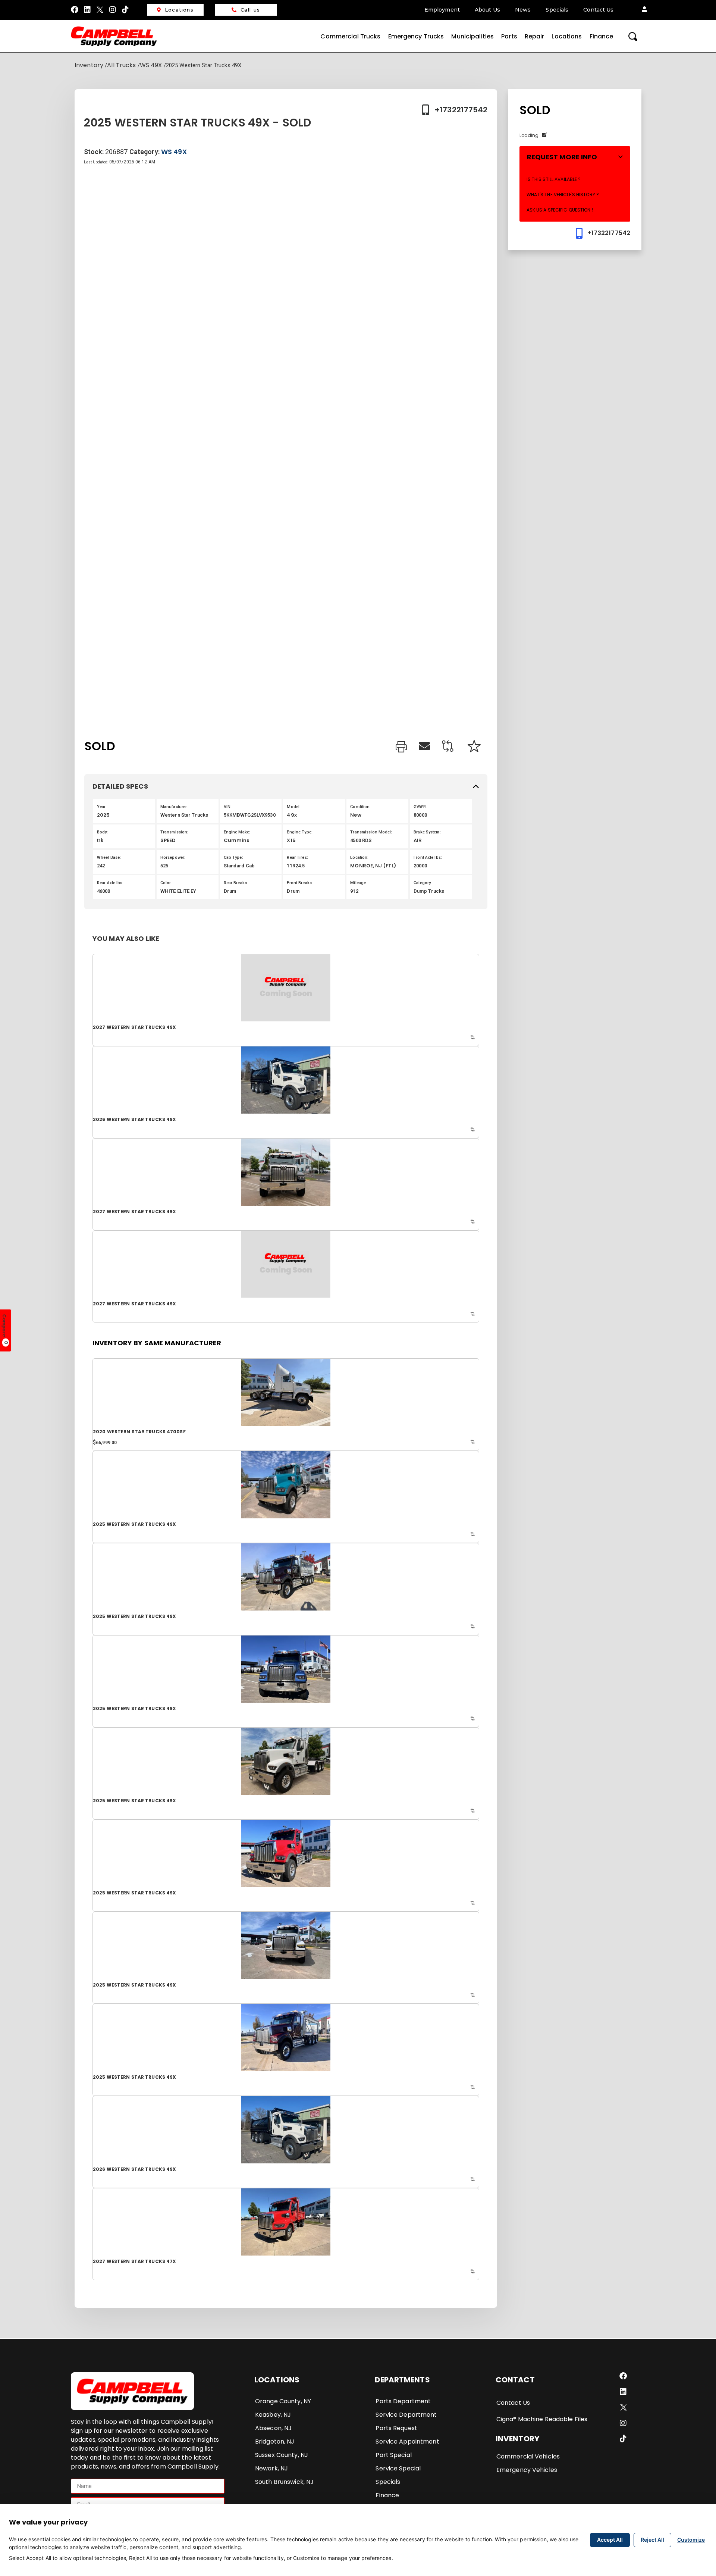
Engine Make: (237, 832)
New (356, 815)
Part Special (393, 2455)
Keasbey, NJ (273, 2415)
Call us (250, 10)
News (523, 10)
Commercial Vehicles (528, 2456)
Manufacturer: (174, 807)
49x (292, 815)
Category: (423, 883)
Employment (442, 10)
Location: (359, 857)
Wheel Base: (109, 857)
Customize (691, 2540)
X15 (291, 840)
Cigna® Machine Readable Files (542, 2419)
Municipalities (472, 36)
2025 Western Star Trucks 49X (134, 1524)
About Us (487, 10)
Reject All (652, 2540)
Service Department (406, 2415)
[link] (401, 748)
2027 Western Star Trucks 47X (134, 2261)
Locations (179, 10)
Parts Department (403, 2401)
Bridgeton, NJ (275, 2442)
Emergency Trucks (416, 36)
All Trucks (121, 65)
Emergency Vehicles (527, 2470)
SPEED (168, 840)
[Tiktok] (126, 10)
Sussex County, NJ (282, 2455)
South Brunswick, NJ (284, 2482)
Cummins (237, 840)
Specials (557, 10)
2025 (103, 815)
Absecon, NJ (273, 2428)
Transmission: (175, 832)
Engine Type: (299, 832)
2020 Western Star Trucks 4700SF (139, 1432)
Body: (103, 832)
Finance (602, 36)
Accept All (610, 2540)
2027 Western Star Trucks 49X (134, 1027)
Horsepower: (173, 857)
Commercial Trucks (350, 36)
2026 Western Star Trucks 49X (134, 1119)
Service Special (398, 2468)
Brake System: (427, 832)
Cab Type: (233, 857)
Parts (509, 36)
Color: (166, 883)
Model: (294, 807)
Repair (535, 36)
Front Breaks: (300, 883)
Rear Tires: (297, 857)
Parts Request (396, 2428)
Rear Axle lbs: (110, 883)
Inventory (89, 65)
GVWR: (420, 807)
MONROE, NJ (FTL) (373, 866)
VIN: (228, 807)
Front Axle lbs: (428, 857)
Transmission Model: (371, 832)
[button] (644, 10)
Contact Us (598, 10)
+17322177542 (461, 110)
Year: (102, 807)
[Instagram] (113, 10)
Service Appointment (407, 2442)
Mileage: (359, 883)
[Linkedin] (87, 10)
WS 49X (151, 65)
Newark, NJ (271, 2468)
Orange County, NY (283, 2401)
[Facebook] (75, 10)
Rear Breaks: (236, 883)
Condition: (360, 807)
